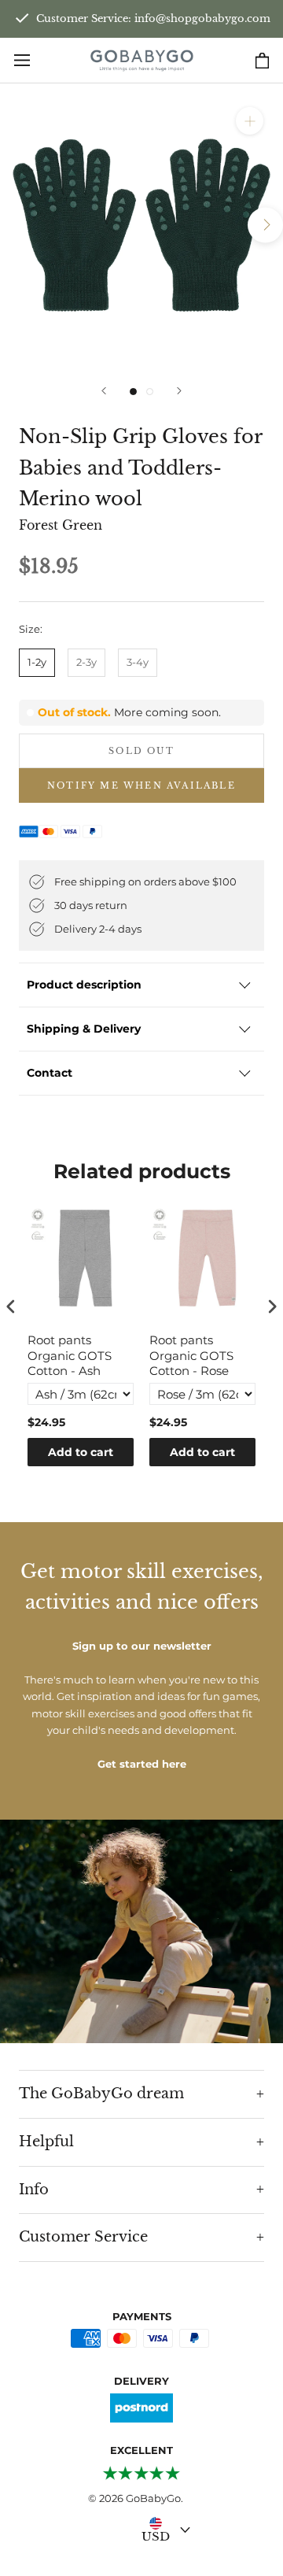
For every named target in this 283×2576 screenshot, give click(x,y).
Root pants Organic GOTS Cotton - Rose (191, 1355)
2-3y (86, 662)
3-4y (138, 662)
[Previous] (104, 391)
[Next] (179, 391)
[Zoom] (250, 121)
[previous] (18, 225)
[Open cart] (262, 61)
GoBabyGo (153, 2498)
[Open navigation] (22, 60)
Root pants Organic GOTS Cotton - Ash (70, 1355)
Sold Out (141, 751)
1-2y (37, 662)
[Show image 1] (133, 392)
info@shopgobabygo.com (202, 18)
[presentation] (11, 1307)
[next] (265, 225)
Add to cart (81, 1452)
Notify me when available (141, 785)
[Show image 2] (150, 392)
